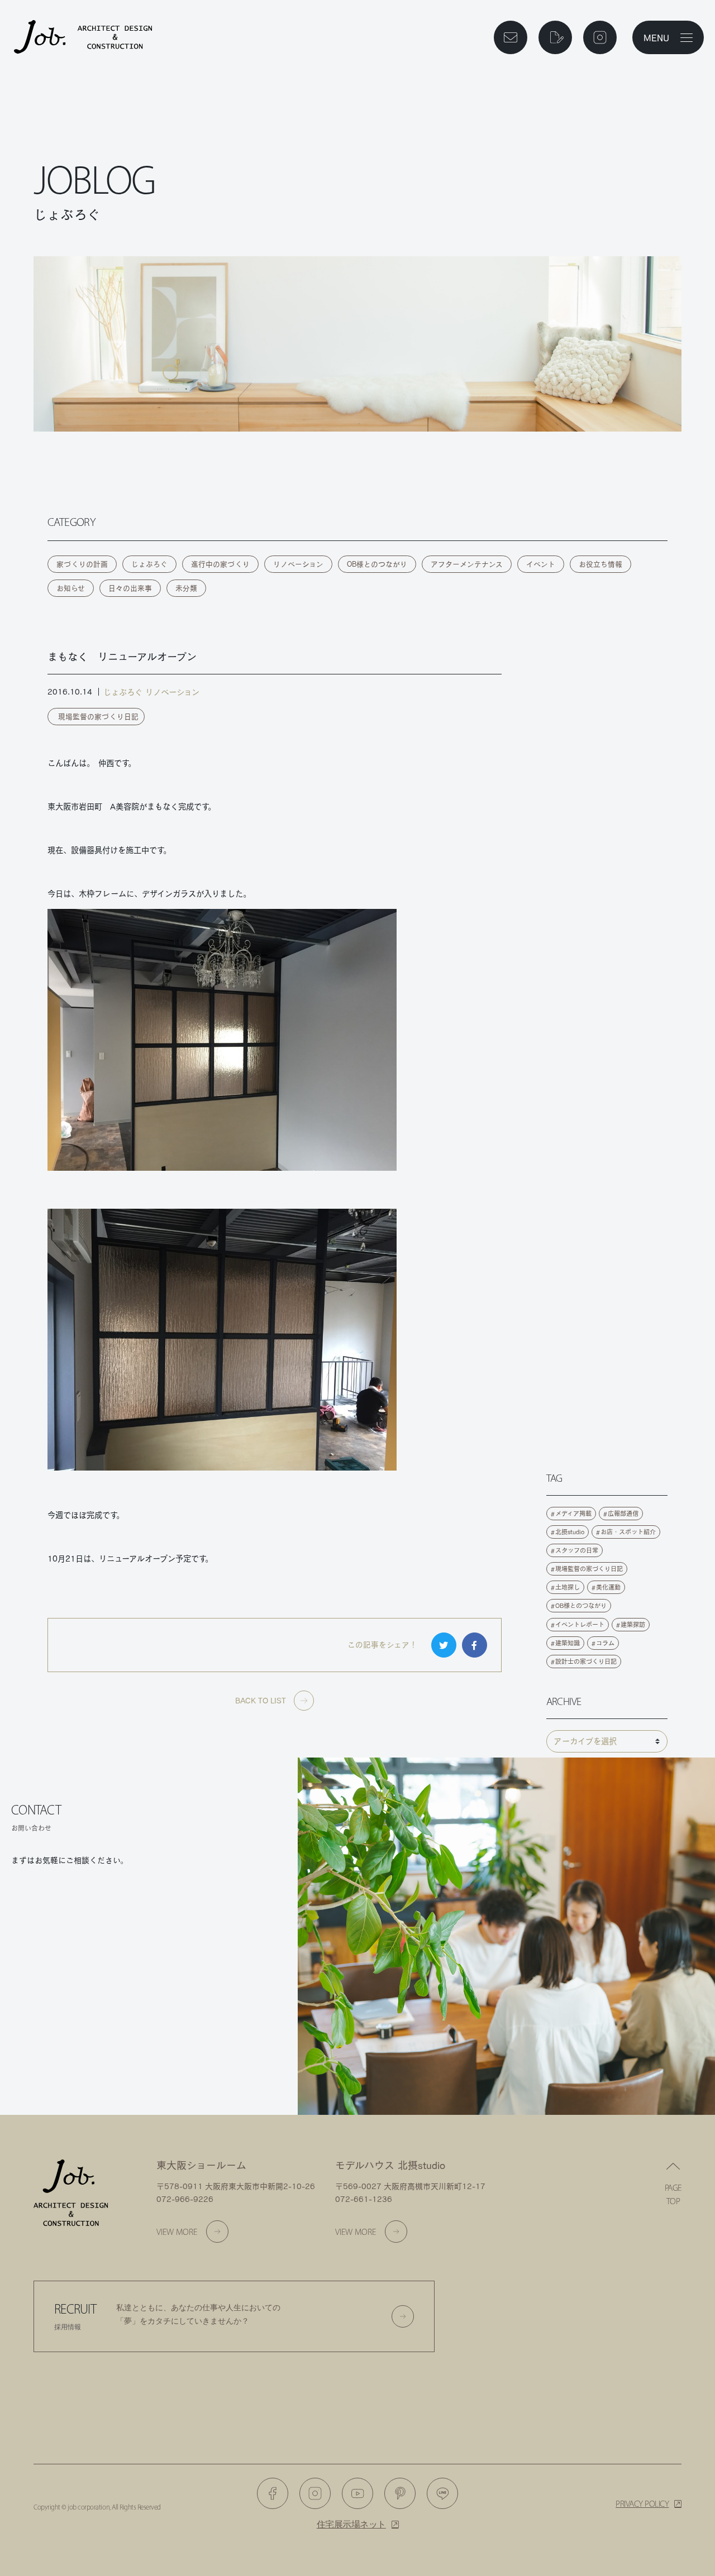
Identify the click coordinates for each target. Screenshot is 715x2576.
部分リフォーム (70, 2049)
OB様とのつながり (377, 564)
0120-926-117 (77, 1906)
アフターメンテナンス (467, 564)
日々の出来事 (130, 588)
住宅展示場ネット (351, 2524)
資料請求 (205, 1969)
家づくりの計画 (82, 564)
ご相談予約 (70, 1969)
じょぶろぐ (149, 564)
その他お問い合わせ (205, 2049)
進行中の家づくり (220, 564)
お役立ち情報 (600, 564)
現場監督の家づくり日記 (98, 717)
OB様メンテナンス (206, 2010)
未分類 (186, 588)
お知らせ (71, 588)
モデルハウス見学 (70, 2010)
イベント (541, 564)
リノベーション (298, 564)
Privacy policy (642, 2504)
